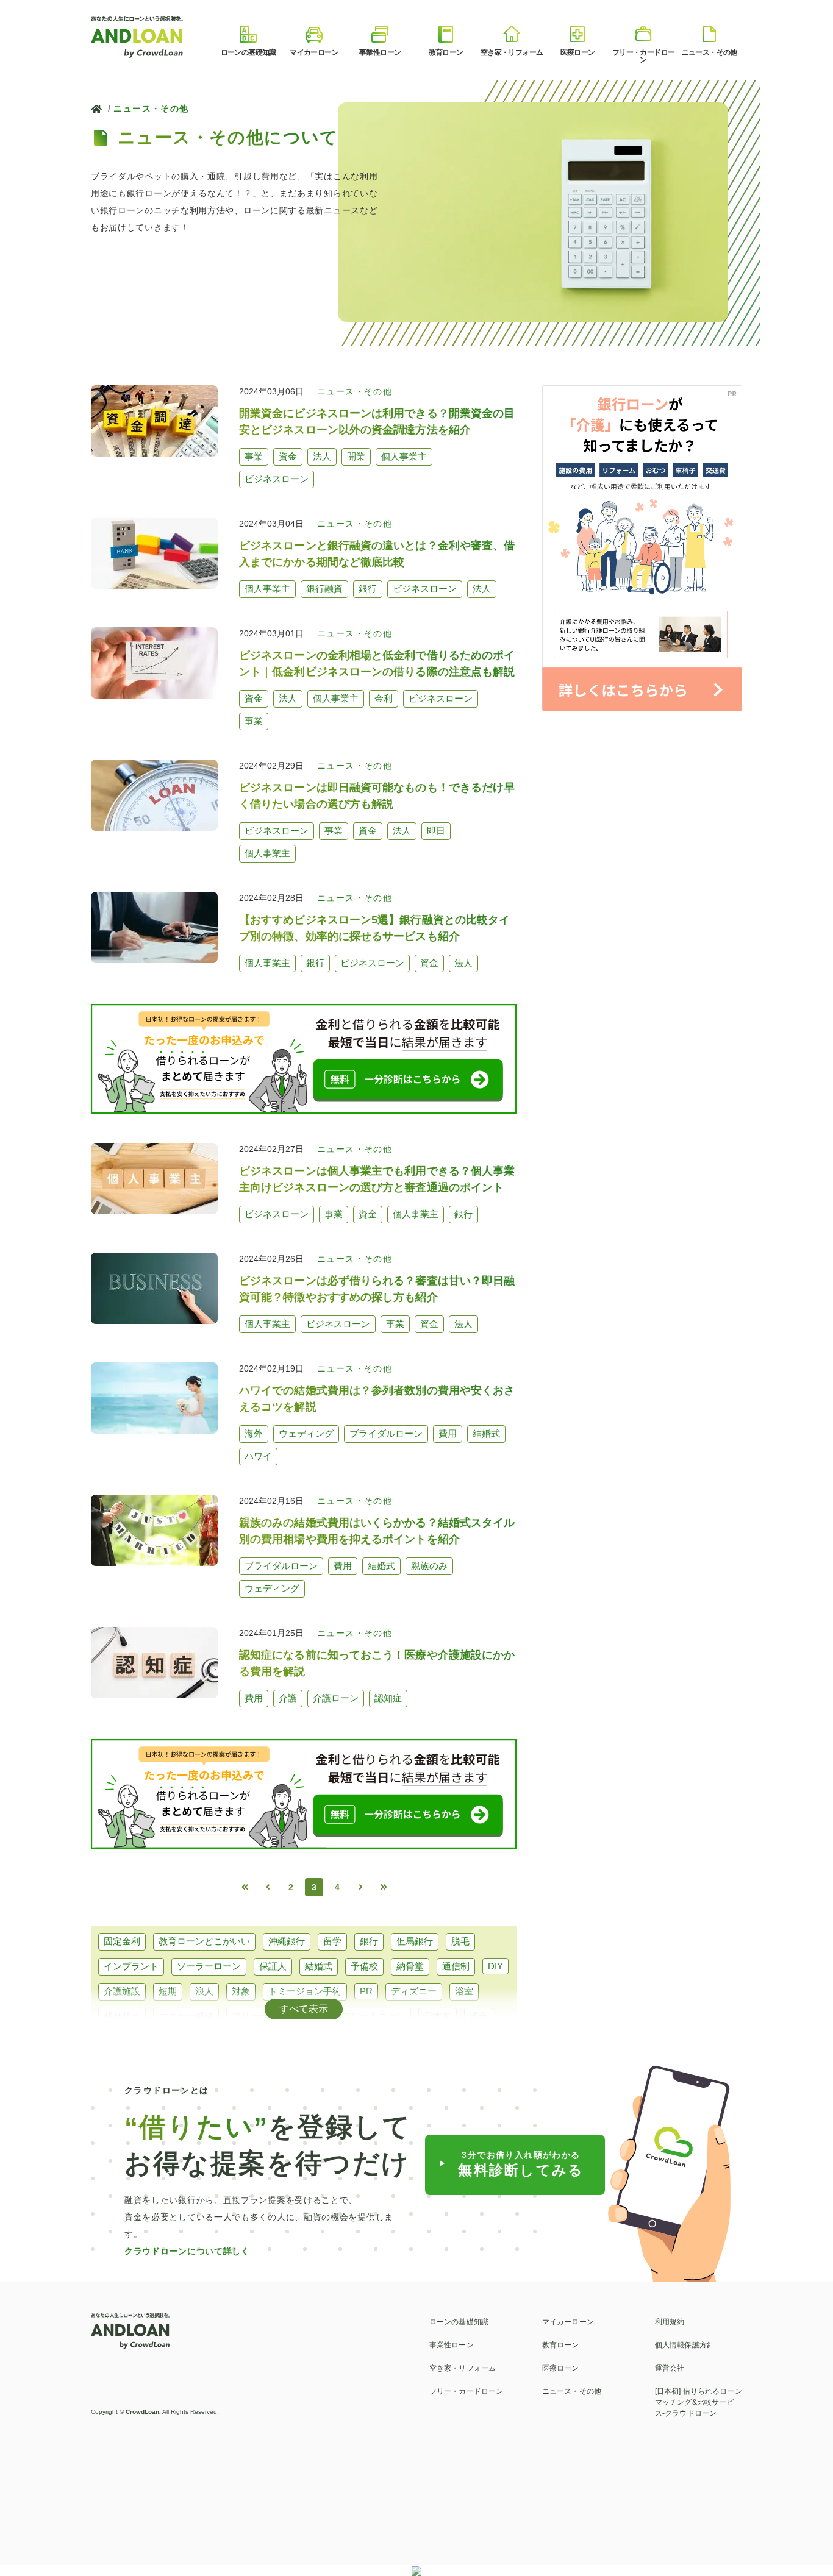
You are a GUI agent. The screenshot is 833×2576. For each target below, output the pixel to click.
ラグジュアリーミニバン (355, 2016)
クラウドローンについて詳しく (187, 2251)
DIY (495, 1966)
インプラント (131, 1966)
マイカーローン (568, 2322)
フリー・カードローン (466, 2391)
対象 (241, 1991)
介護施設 (122, 1991)
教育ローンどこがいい (204, 1941)
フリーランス (259, 2016)
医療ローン (561, 2368)
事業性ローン (452, 2345)
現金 (479, 2016)
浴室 (464, 1991)
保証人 (273, 1966)
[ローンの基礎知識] (248, 34)
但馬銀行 (415, 1941)
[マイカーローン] (314, 34)
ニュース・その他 (151, 109)
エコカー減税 (186, 2016)
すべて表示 (304, 2009)
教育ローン (561, 2345)
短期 (168, 1991)
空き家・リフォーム (463, 2368)
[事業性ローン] (380, 34)
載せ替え (122, 2016)
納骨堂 (410, 1966)
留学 (332, 1941)
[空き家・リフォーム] (512, 34)
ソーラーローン (209, 1966)
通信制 (456, 1966)
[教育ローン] (446, 34)
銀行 (369, 1941)
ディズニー (414, 1991)
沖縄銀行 (287, 1941)
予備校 (364, 1966)
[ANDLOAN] (138, 36)
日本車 (438, 2016)
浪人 (204, 1991)
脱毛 (460, 1941)
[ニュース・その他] (709, 34)
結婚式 (319, 1966)
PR (366, 1991)
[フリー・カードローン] (643, 34)
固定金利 (122, 1941)
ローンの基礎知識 (459, 2322)
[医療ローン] (577, 34)
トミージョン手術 (305, 1991)
